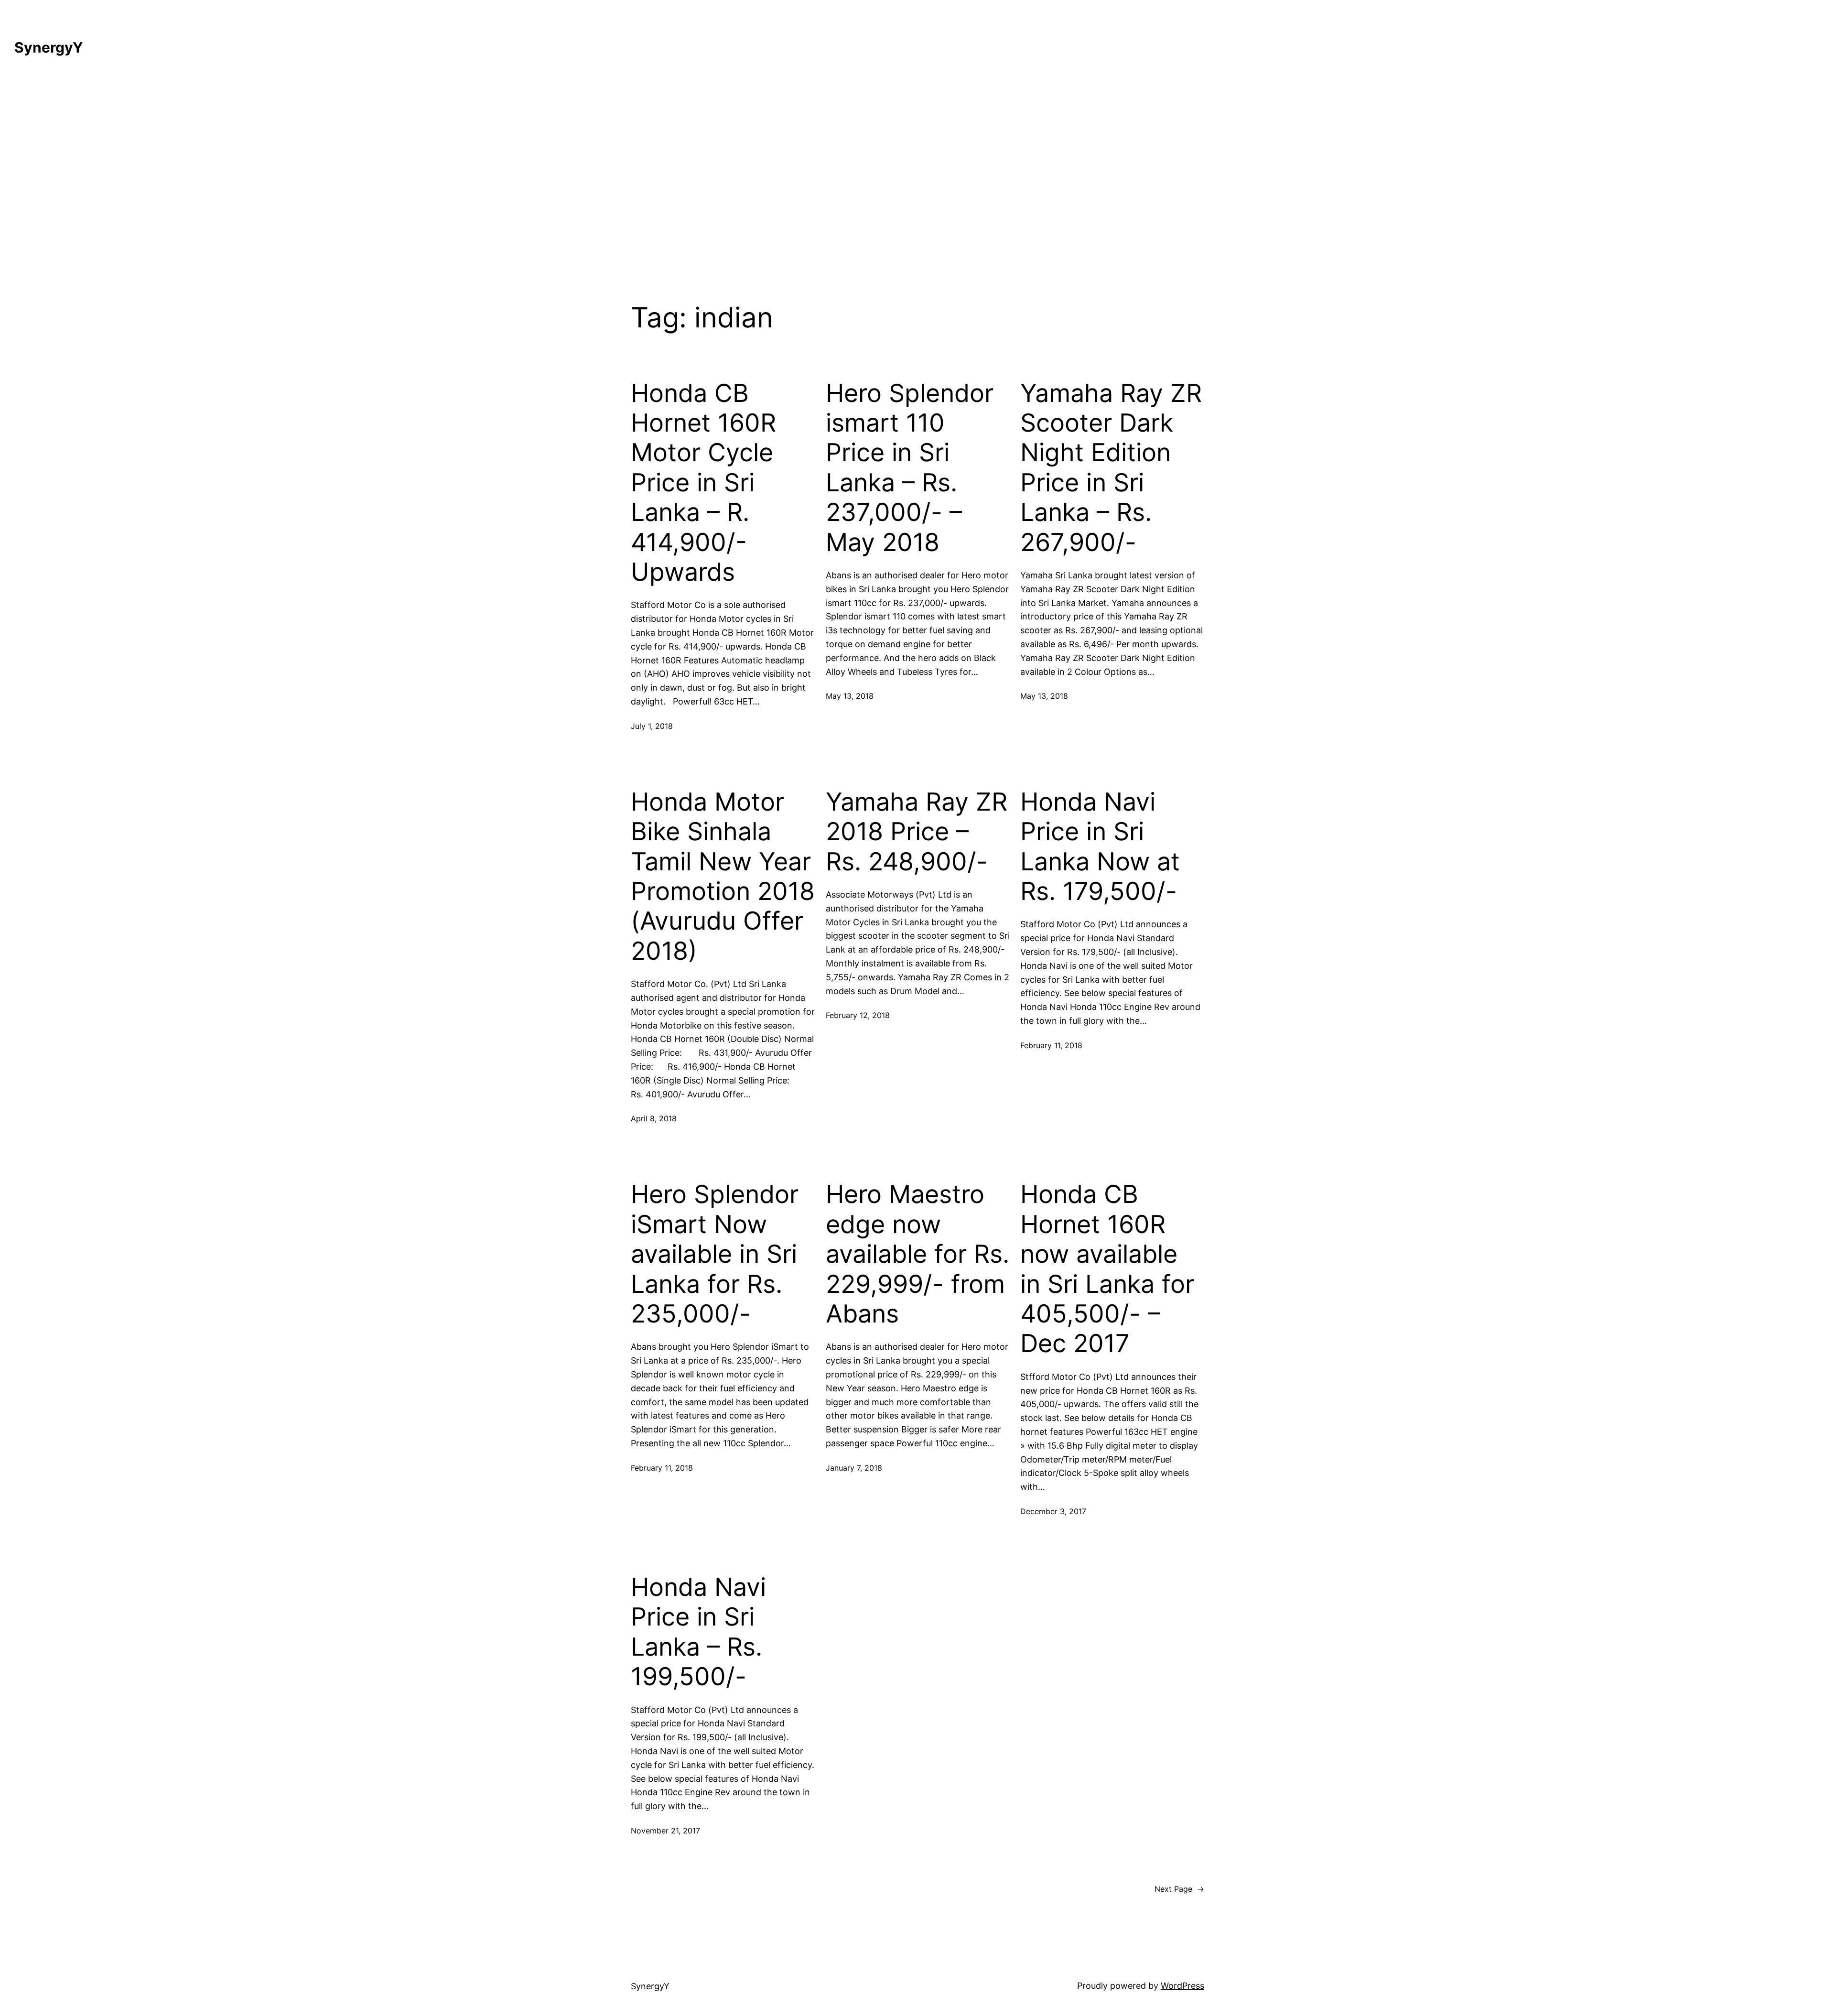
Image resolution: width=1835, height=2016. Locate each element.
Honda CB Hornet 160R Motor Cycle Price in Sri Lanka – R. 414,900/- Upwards (703, 483)
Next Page (1179, 1889)
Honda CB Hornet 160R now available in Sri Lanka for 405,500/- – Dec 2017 (1107, 1269)
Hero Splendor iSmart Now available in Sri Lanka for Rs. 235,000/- (715, 1254)
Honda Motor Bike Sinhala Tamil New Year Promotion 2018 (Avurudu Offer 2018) (723, 877)
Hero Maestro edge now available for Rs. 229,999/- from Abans (917, 1254)
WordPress (1182, 1986)
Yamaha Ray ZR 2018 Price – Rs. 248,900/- (917, 832)
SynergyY (49, 47)
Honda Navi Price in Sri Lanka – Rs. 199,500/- (698, 1632)
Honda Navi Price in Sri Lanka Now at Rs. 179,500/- (1100, 847)
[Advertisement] (917, 173)
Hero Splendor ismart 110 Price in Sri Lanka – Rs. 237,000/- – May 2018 (910, 468)
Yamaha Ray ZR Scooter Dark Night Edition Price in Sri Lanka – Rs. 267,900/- (1111, 468)
